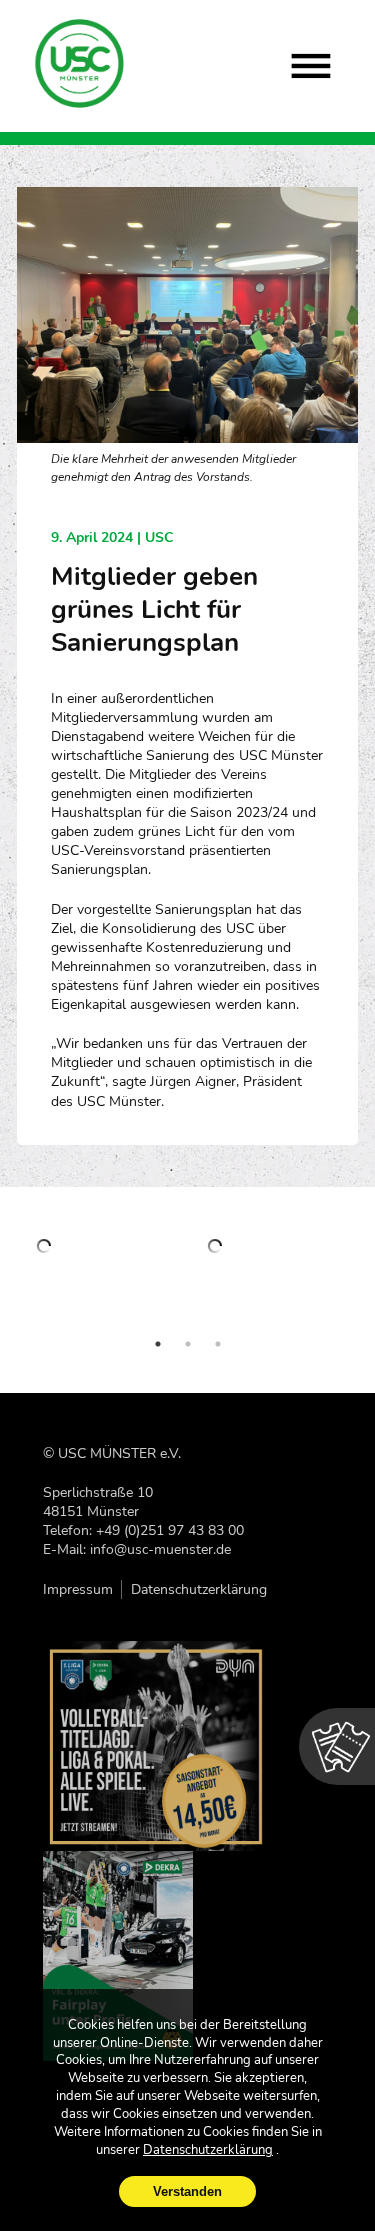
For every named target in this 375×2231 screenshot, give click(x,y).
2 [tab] (188, 1344)
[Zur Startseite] (80, 63)
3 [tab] (218, 1344)
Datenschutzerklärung (199, 1589)
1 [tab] (158, 1344)
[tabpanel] (103, 1275)
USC (159, 537)
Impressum (78, 1589)
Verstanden (187, 2191)
